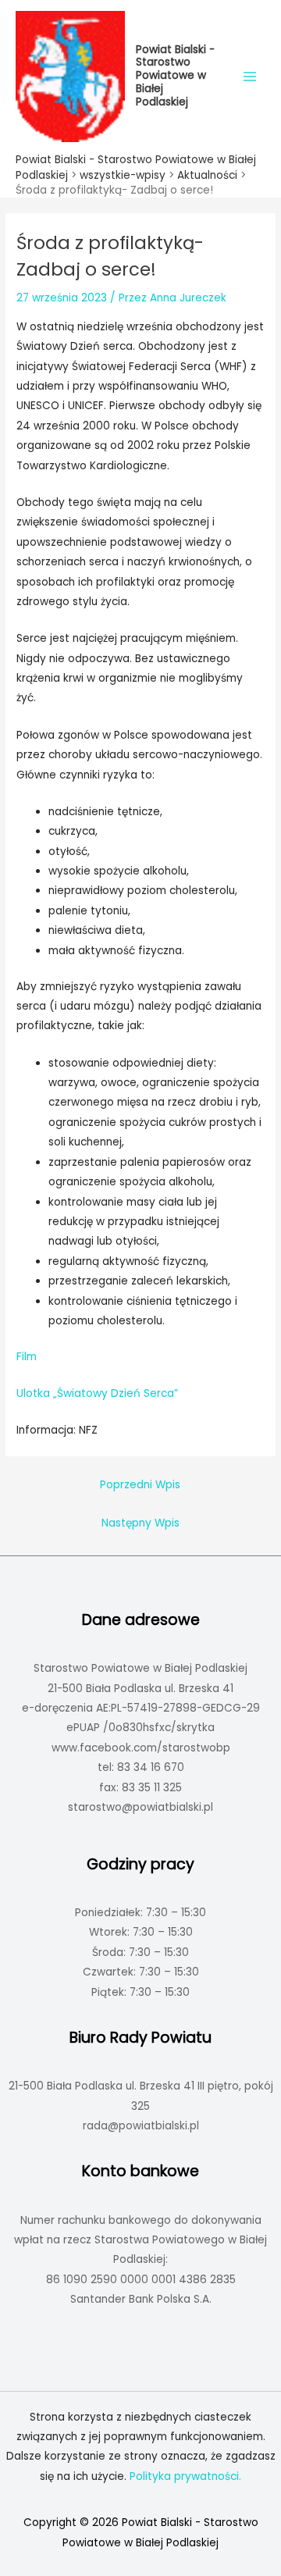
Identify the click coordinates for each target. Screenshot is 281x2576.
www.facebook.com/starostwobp (141, 1748)
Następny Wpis (140, 1523)
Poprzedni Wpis (140, 1485)
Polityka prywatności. (185, 2476)
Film (27, 1357)
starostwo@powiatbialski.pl (140, 1807)
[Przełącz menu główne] (250, 76)
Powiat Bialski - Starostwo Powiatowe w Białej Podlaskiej (175, 76)
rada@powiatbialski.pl (141, 2126)
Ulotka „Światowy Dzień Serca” (97, 1393)
